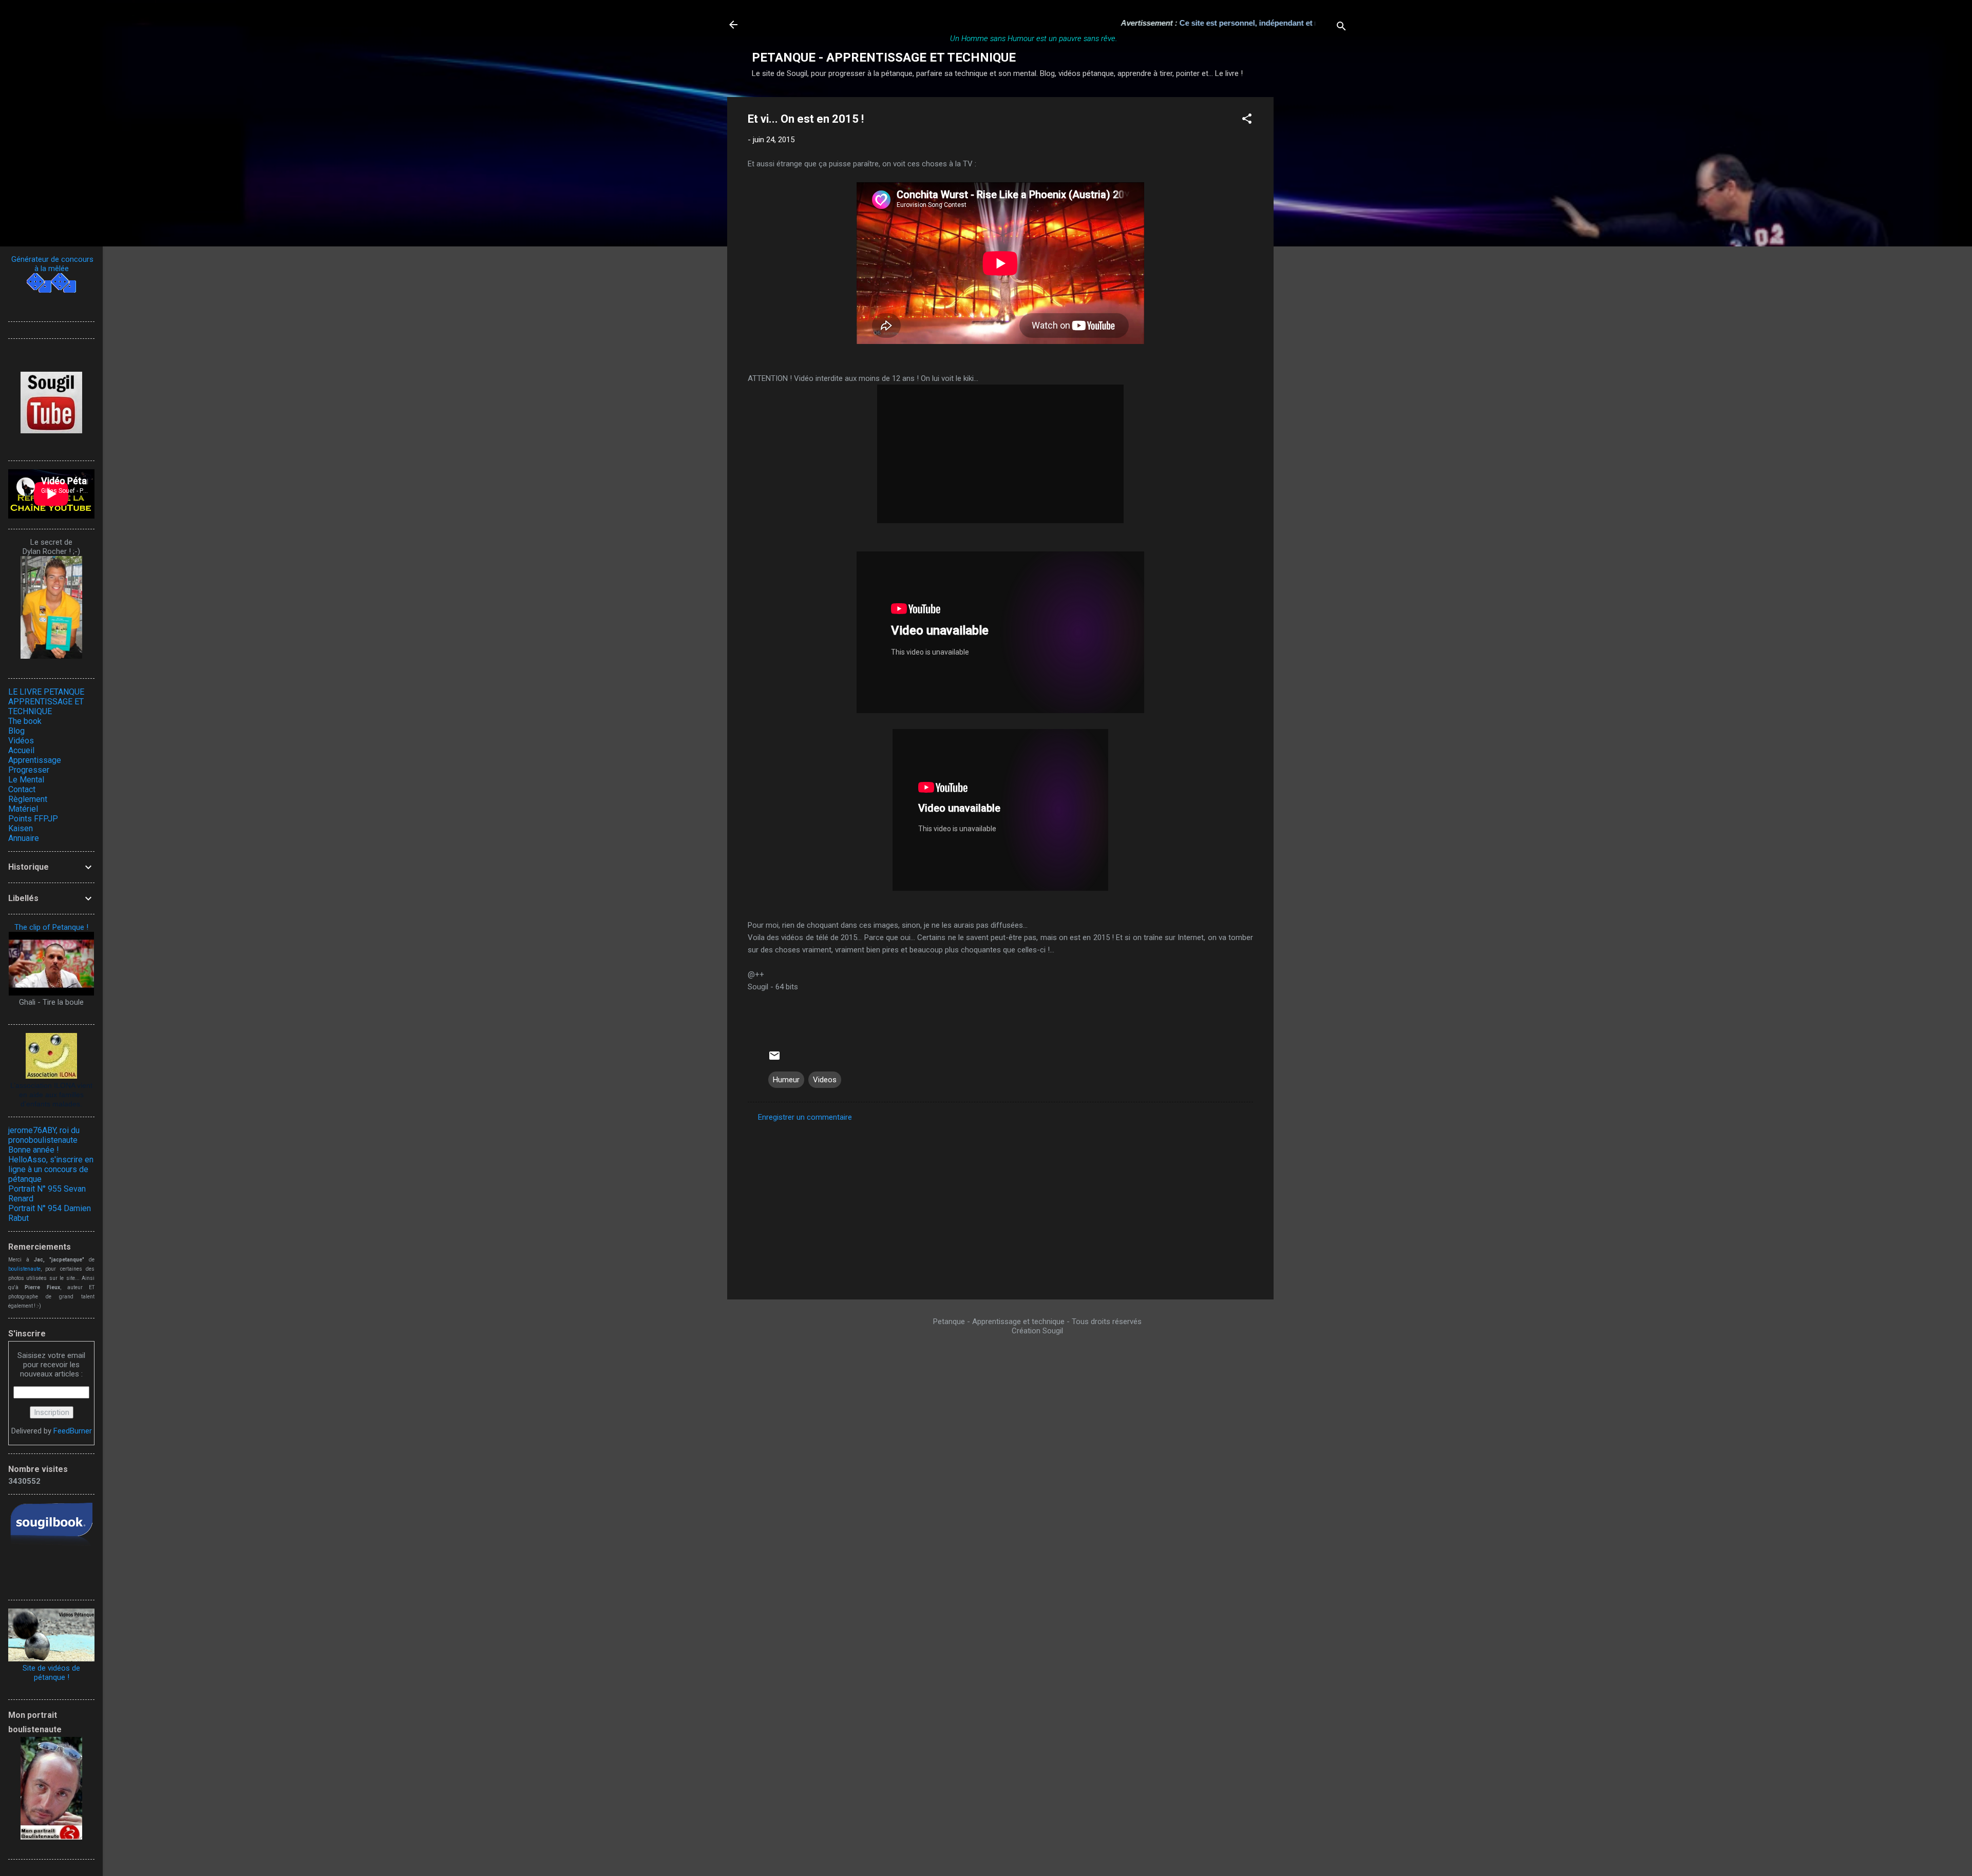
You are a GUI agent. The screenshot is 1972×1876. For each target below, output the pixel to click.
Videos (825, 1080)
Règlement (28, 799)
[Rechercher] (1341, 28)
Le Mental (26, 780)
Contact (22, 789)
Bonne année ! (34, 1150)
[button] (1247, 120)
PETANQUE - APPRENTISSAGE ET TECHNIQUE (884, 58)
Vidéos (21, 741)
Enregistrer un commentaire (805, 1117)
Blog (16, 731)
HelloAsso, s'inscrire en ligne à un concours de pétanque (51, 1169)
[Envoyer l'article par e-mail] (774, 1059)
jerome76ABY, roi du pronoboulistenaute (44, 1135)
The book (25, 721)
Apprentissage (35, 760)
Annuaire (24, 838)
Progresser (29, 770)
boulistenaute (24, 1269)
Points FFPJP (33, 819)
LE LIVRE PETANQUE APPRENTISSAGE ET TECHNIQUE (46, 702)
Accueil (21, 750)
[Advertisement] (1315, 251)
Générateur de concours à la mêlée (51, 264)
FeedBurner (73, 1431)
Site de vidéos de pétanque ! (51, 1673)
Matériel (23, 809)
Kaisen (21, 828)
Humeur (786, 1080)
